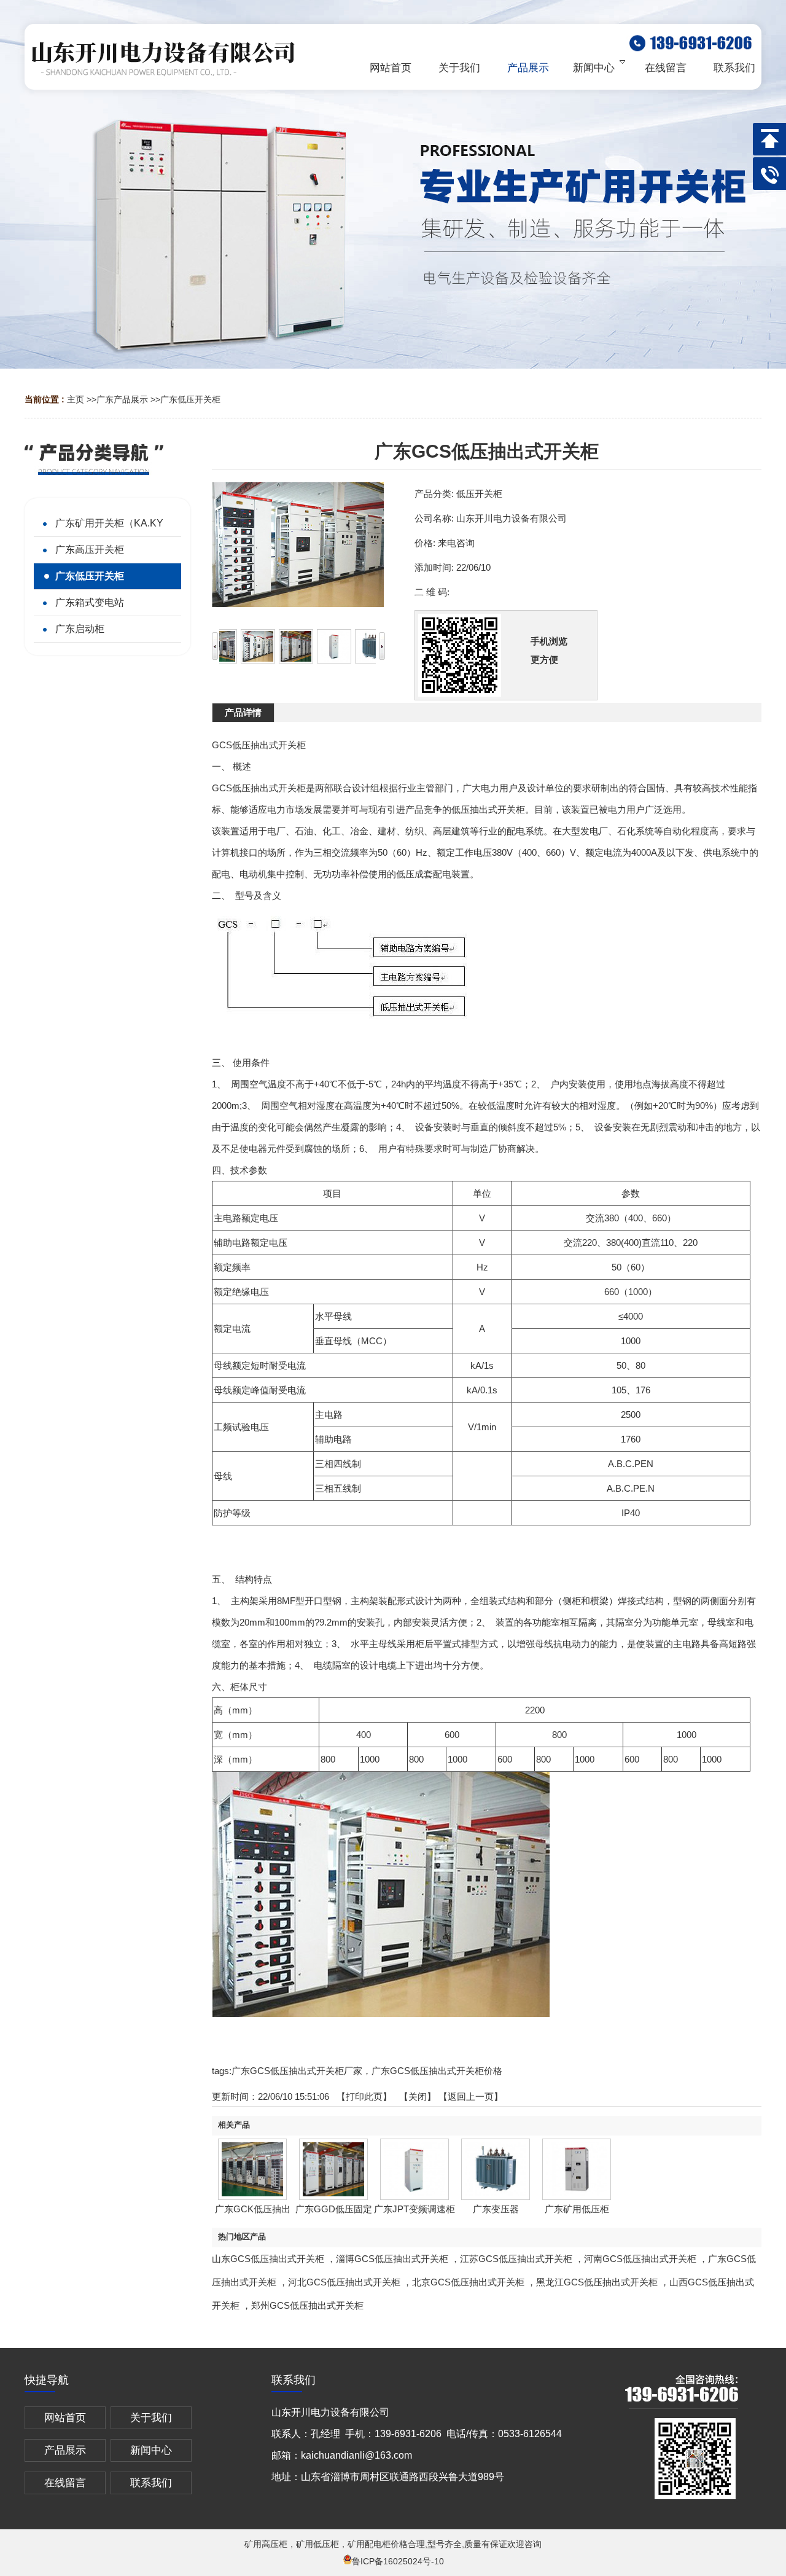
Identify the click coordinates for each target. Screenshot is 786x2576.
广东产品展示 (122, 399)
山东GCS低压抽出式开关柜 (268, 2259)
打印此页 (364, 2096)
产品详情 (243, 712)
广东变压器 (496, 2209)
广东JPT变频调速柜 (414, 2209)
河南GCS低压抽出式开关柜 (640, 2259)
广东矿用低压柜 (577, 2209)
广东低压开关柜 (190, 399)
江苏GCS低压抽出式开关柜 (516, 2259)
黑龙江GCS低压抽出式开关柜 (597, 2282)
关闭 (418, 2096)
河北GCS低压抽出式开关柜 (344, 2282)
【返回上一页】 (471, 2096)
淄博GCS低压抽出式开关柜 (392, 2259)
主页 (76, 399)
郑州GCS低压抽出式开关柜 (307, 2305)
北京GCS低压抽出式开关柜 (468, 2282)
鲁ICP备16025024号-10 (398, 2561)
